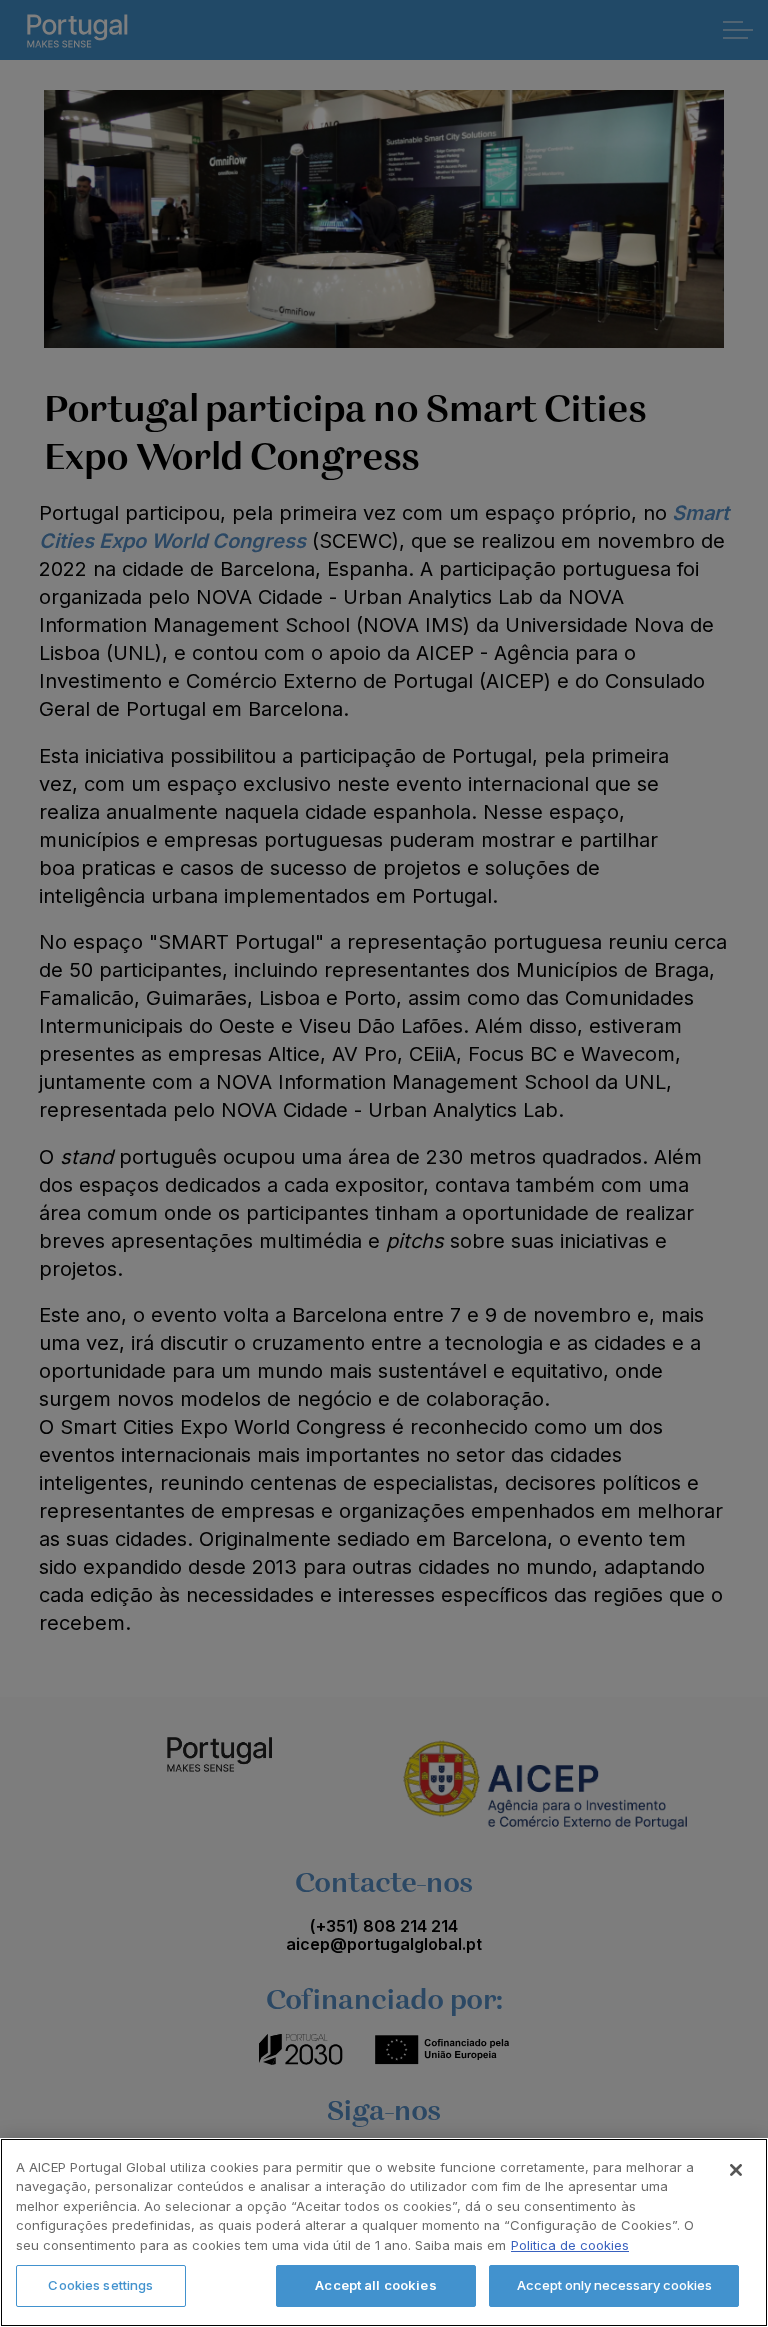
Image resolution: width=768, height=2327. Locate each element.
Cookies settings (100, 2285)
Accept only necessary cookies (614, 2285)
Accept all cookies (375, 2285)
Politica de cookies (570, 2245)
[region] (384, 2232)
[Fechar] (736, 2170)
